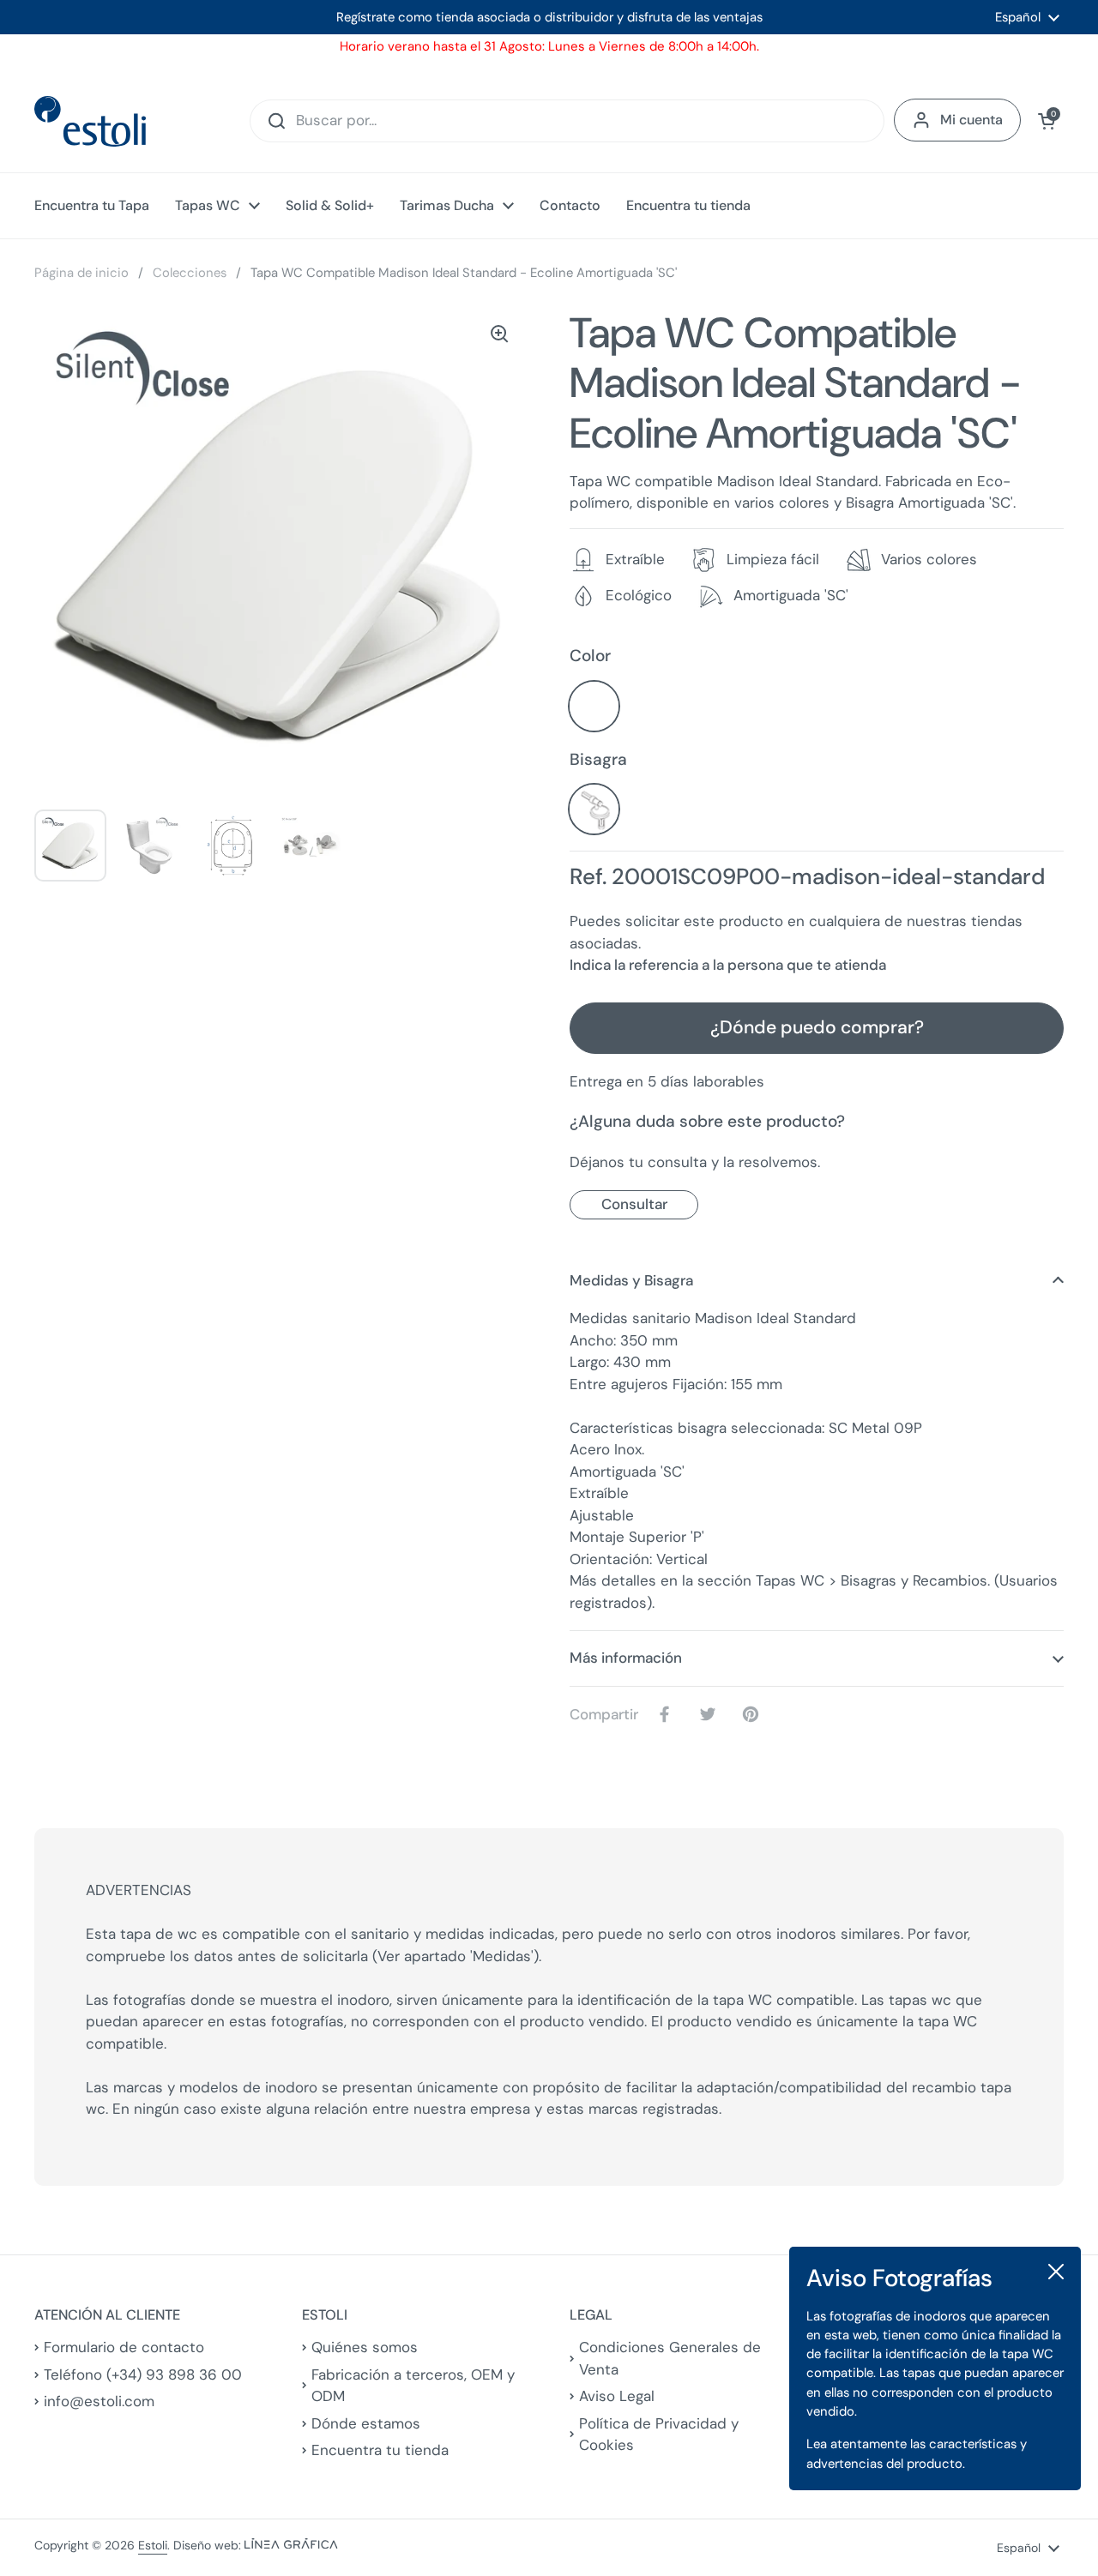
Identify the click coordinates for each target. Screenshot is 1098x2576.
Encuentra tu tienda (380, 2450)
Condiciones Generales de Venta (670, 2358)
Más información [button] (626, 1658)
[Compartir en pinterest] (754, 1714)
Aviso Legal (617, 2396)
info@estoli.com (99, 2401)
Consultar (634, 1204)
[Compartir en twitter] (711, 1714)
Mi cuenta (971, 120)
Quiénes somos (365, 2347)
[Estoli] (90, 121)
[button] (1047, 121)
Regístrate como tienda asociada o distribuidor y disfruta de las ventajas (549, 17)
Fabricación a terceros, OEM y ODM (413, 2386)
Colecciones (190, 273)
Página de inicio (81, 273)
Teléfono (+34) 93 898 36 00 (143, 2374)
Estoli (153, 2545)
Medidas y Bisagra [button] (631, 1280)
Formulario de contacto (124, 2347)
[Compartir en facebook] (668, 1714)
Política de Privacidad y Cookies (659, 2435)
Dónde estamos (366, 2423)
